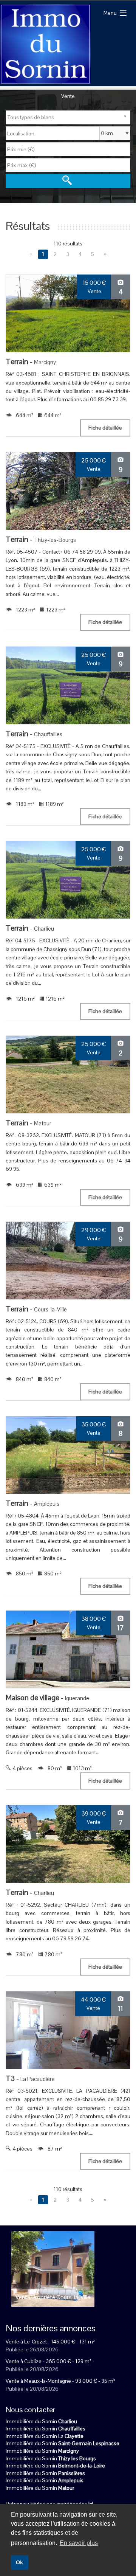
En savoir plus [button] (79, 2543)
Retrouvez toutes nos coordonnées (49, 2504)
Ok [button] (19, 2562)
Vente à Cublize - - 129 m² (49, 2361)
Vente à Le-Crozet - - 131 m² (50, 2342)
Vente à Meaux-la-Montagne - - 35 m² (60, 2381)
